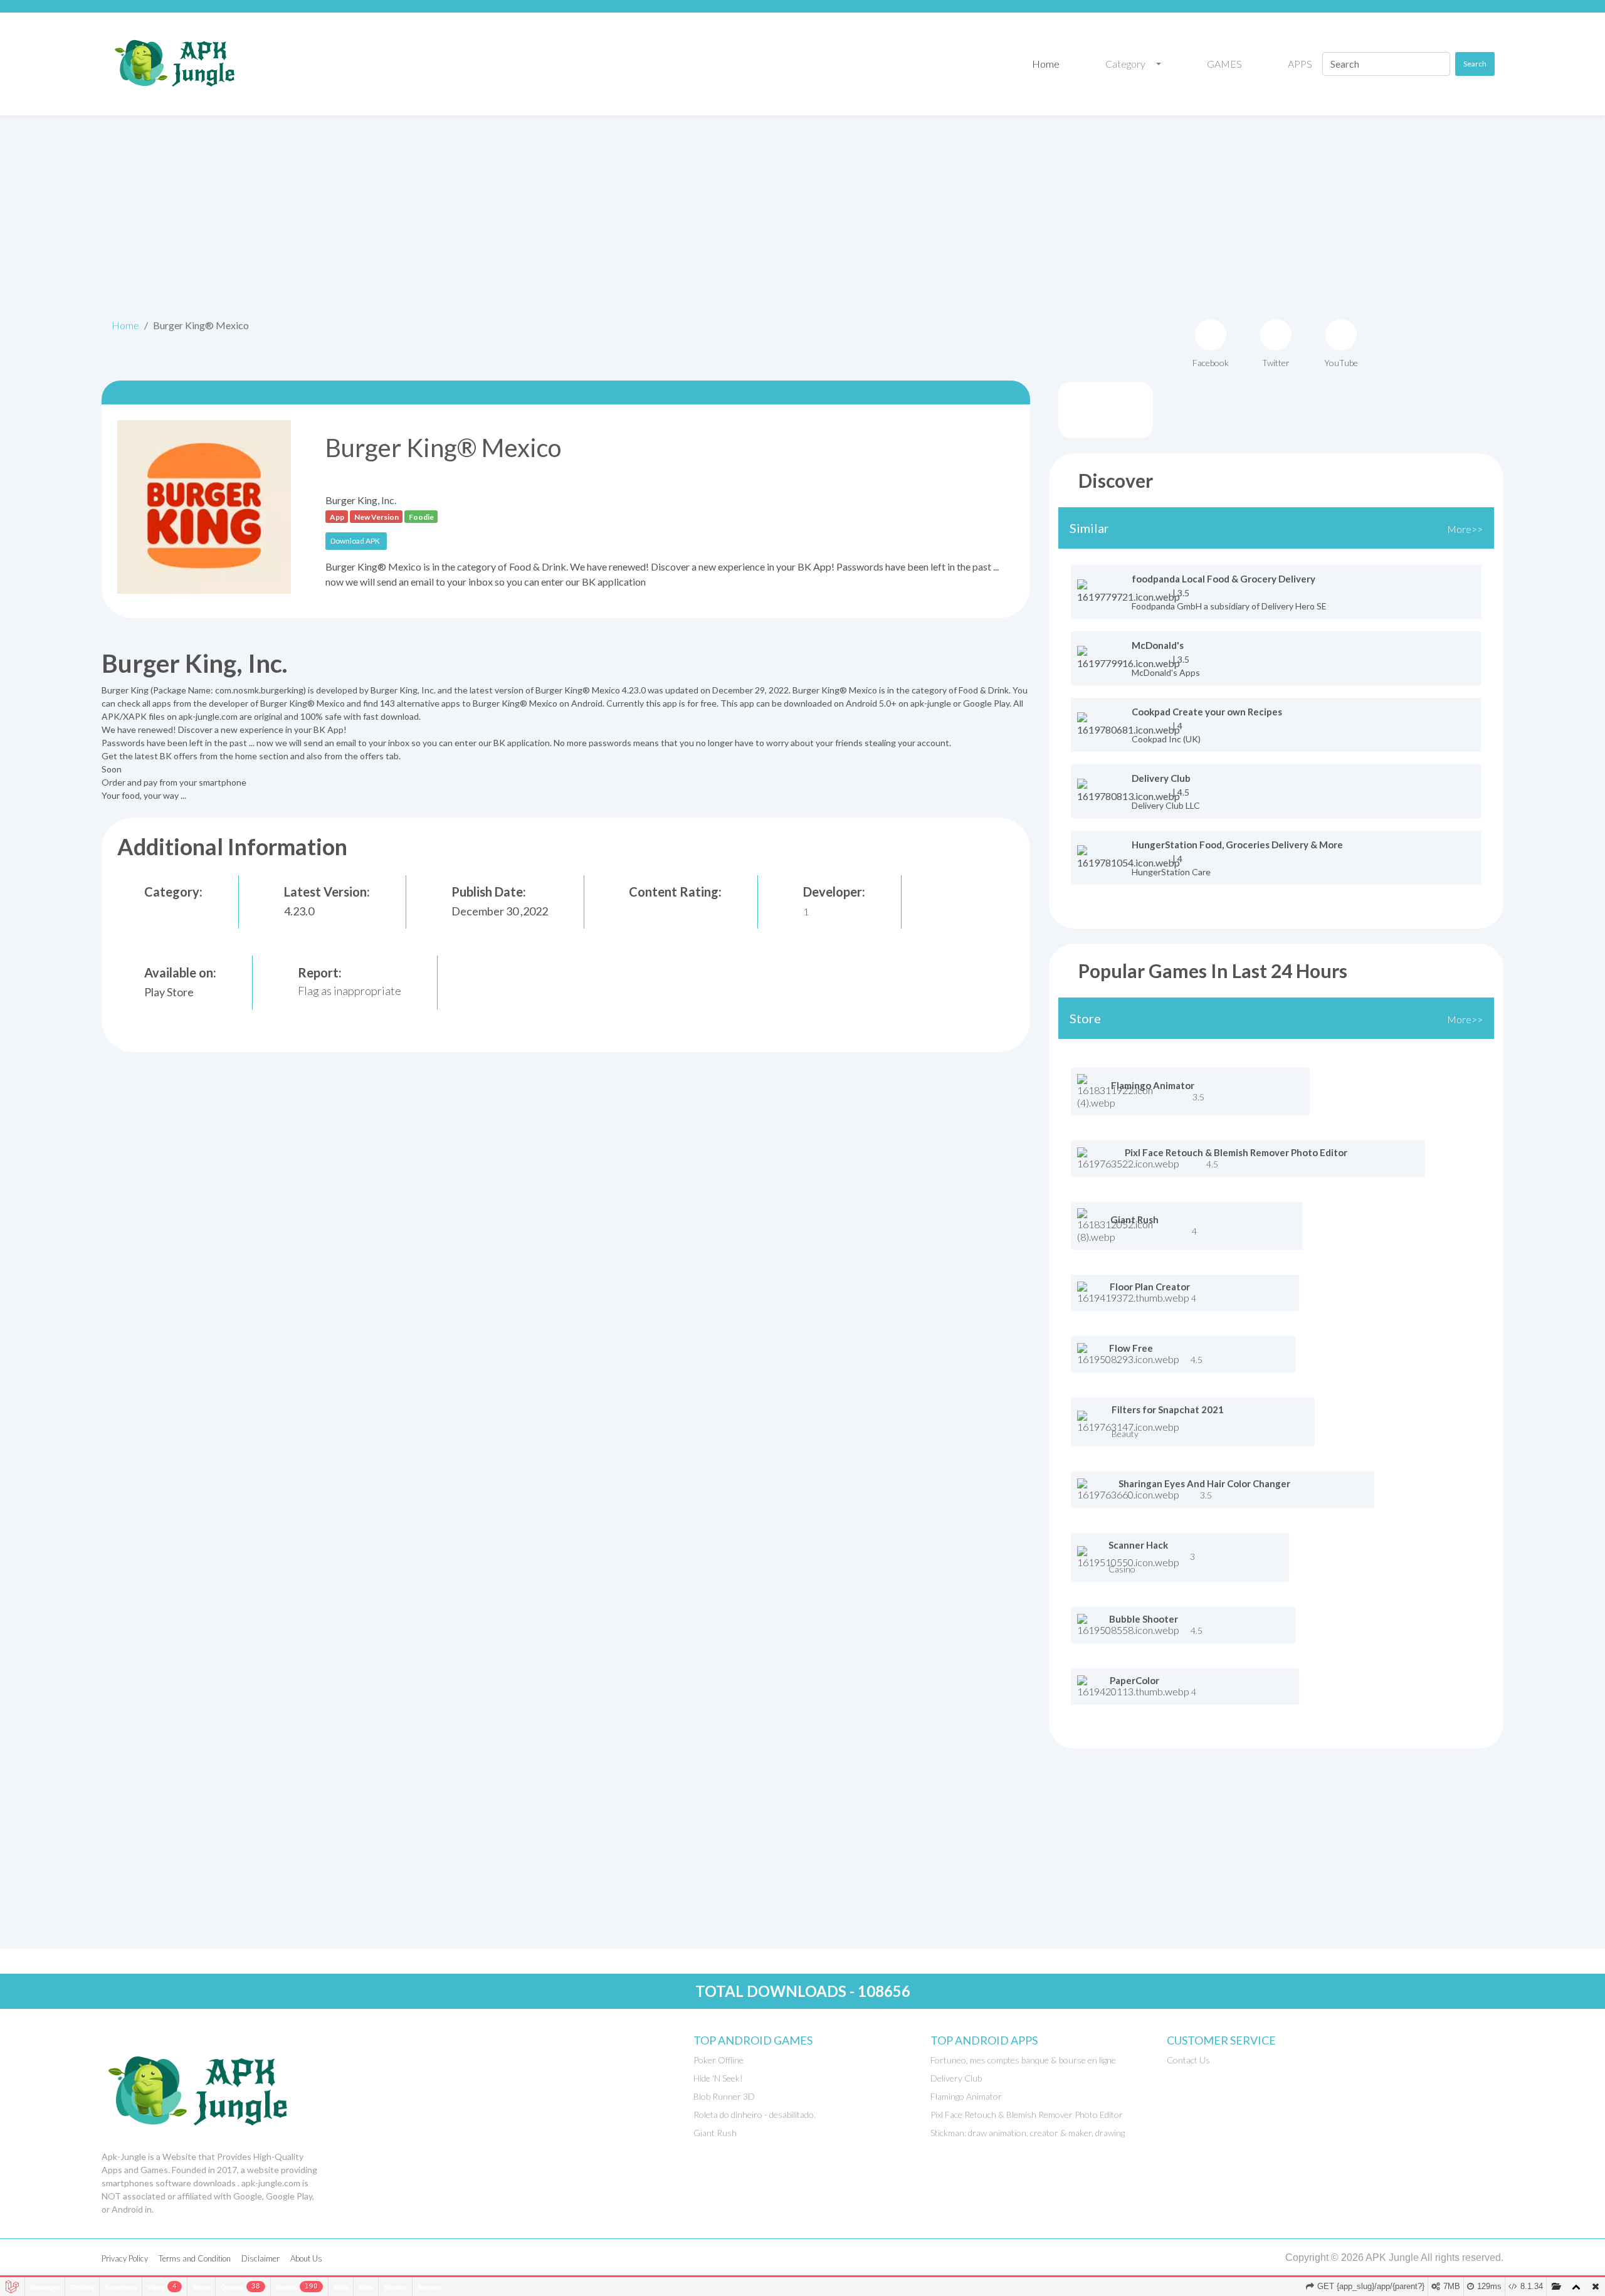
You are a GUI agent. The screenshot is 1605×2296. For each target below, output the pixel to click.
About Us (306, 2258)
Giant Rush (715, 2133)
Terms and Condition (195, 2258)
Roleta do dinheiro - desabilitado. (755, 2114)
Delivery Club (956, 2078)
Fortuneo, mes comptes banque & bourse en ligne (1023, 2060)
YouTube (1341, 363)
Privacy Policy (125, 2258)
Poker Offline (718, 2060)
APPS (1299, 64)
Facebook (1211, 363)
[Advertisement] (802, 213)
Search (1475, 64)
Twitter (1276, 363)
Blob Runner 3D (724, 2096)
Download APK (355, 541)
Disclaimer (260, 2258)
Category (1124, 64)
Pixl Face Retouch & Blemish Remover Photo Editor (1027, 2114)
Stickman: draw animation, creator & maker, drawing (1028, 2133)
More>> (1465, 529)
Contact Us (1188, 2060)
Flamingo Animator (966, 2096)
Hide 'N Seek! (718, 2078)
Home (1045, 64)
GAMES (1223, 64)
